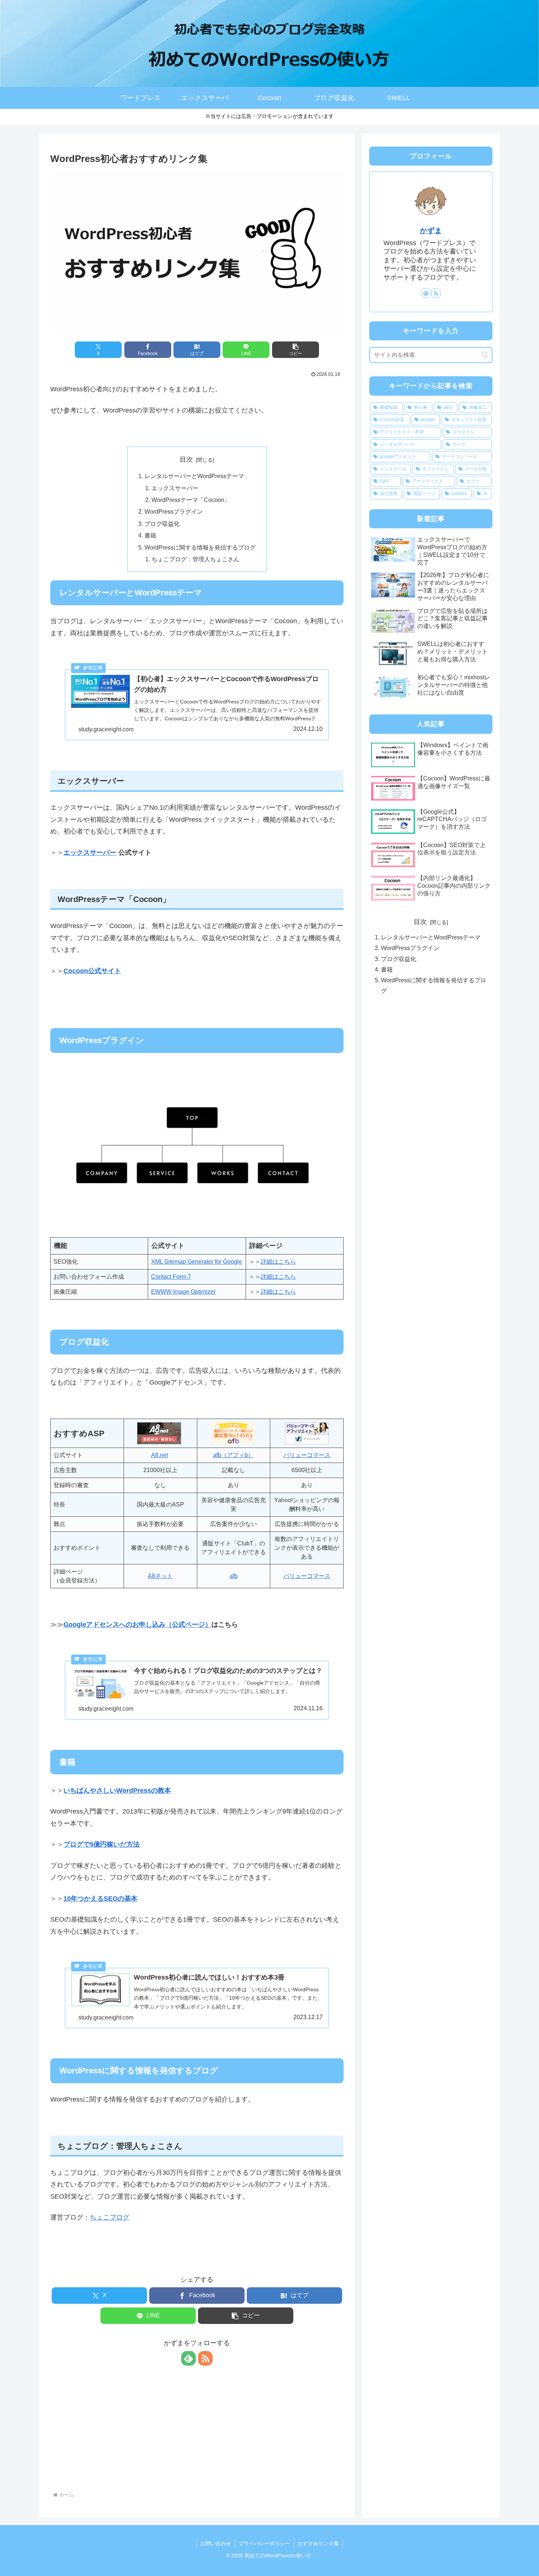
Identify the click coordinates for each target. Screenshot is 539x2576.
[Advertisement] (197, 2430)
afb (234, 1576)
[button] (296, 350)
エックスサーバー (175, 488)
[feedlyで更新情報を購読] (188, 2358)
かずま (431, 230)
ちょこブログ (110, 2217)
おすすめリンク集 (318, 2543)
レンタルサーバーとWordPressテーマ (194, 476)
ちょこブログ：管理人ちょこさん (195, 559)
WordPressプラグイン (174, 511)
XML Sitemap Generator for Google (197, 1262)
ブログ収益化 (162, 524)
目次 (186, 459)
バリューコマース (307, 1455)
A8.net (159, 1455)
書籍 (150, 535)
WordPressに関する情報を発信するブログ (200, 547)
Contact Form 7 (171, 1277)
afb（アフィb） (233, 1455)
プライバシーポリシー (264, 2543)
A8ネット (160, 1576)
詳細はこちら (278, 1262)
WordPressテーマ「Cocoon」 (191, 500)
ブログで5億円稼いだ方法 (102, 1844)
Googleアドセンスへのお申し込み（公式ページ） (137, 1625)
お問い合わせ (216, 2543)
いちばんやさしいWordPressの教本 (117, 1790)
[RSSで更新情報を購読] (205, 2358)
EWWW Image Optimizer (183, 1292)
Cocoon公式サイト (92, 971)
